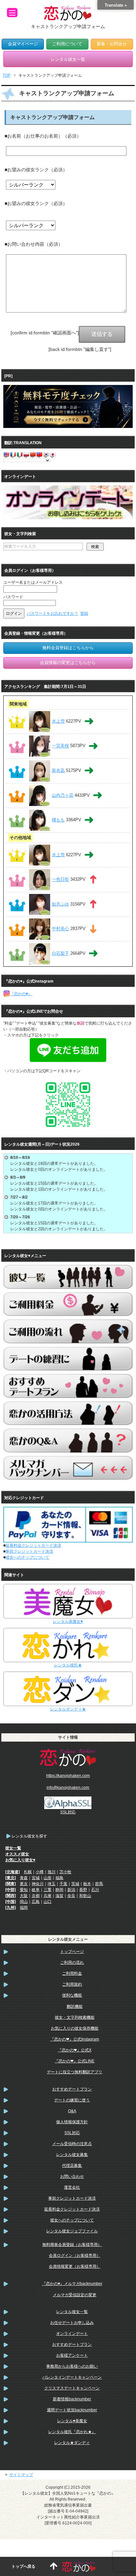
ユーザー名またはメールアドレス (33, 582)
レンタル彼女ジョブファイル (72, 2231)
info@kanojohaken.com (68, 1788)
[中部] (11, 1890)
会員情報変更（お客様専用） (75, 2266)
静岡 (59, 1890)
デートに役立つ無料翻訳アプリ (75, 2072)
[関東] (11, 1884)
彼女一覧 (13, 1848)
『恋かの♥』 (21, 994)
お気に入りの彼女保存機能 (75, 2028)
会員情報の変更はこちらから (68, 663)
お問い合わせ (72, 2176)
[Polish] (26, 454)
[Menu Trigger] (12, 13)
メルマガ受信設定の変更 (75, 2295)
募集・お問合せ (112, 44)
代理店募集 (72, 2166)
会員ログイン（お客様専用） (75, 2256)
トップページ (72, 1952)
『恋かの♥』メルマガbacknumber (72, 2284)
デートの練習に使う (72, 2100)
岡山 (24, 1902)
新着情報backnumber (72, 2399)
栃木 (87, 1884)
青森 (24, 1878)
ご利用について (67, 44)
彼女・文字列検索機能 (75, 2017)
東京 (24, 1884)
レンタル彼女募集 (72, 2155)
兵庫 (48, 1896)
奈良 (71, 1896)
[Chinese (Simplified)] (33, 454)
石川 (95, 1890)
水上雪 (58, 721)
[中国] (11, 1902)
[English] (6, 454)
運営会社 (72, 2187)
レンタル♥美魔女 (72, 2421)
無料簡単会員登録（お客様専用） (72, 2245)
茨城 (75, 1884)
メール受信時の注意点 (72, 2144)
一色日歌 (60, 880)
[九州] (11, 1908)
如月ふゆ (60, 904)
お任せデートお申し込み (72, 2323)
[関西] (11, 1896)
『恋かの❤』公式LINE (74, 2061)
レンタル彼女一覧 (72, 2312)
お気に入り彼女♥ (20, 1860)
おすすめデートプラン (72, 2089)
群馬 (99, 1884)
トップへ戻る (23, 2566)
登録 (84, 613)
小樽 (40, 1872)
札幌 (28, 1872)
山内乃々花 (63, 795)
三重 (48, 1890)
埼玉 (51, 1884)
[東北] (11, 1878)
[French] (13, 454)
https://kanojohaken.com (68, 1776)
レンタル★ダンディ (72, 2443)
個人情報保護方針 (72, 2122)
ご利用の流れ (72, 1963)
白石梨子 (60, 953)
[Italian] (19, 454)
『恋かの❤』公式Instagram (75, 2039)
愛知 (24, 1890)
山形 (48, 1878)
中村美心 (60, 929)
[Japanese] (52, 454)
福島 (59, 1878)
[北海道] (13, 1872)
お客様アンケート (72, 2355)
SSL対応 (72, 2133)
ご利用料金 (72, 1973)
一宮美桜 (60, 746)
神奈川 (38, 1884)
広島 (36, 1902)
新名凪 (58, 770)
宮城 (36, 1878)
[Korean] (46, 454)
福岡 (24, 1908)
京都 (36, 1896)
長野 (83, 1890)
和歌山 (85, 1896)
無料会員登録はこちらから (68, 648)
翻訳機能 (75, 2006)
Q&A (72, 2111)
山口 (48, 1902)
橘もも (58, 820)
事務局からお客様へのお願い (72, 2366)
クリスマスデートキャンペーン (72, 2388)
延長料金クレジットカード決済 (33, 1545)
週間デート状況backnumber (72, 2410)
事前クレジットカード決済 (29, 1551)
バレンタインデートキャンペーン (72, 2377)
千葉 (63, 1884)
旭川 (51, 1872)
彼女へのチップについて (27, 1557)
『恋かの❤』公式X (75, 2050)
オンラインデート (72, 2334)
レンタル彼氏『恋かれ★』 (72, 2432)
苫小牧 (65, 1872)
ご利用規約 (72, 1984)
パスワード (13, 597)
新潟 (71, 1890)
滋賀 (59, 1896)
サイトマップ (21, 2475)
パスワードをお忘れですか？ (52, 613)
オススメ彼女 (17, 1854)
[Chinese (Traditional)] (39, 454)
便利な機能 (72, 1995)
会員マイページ (23, 44)
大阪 (24, 1896)
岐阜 (36, 1890)
